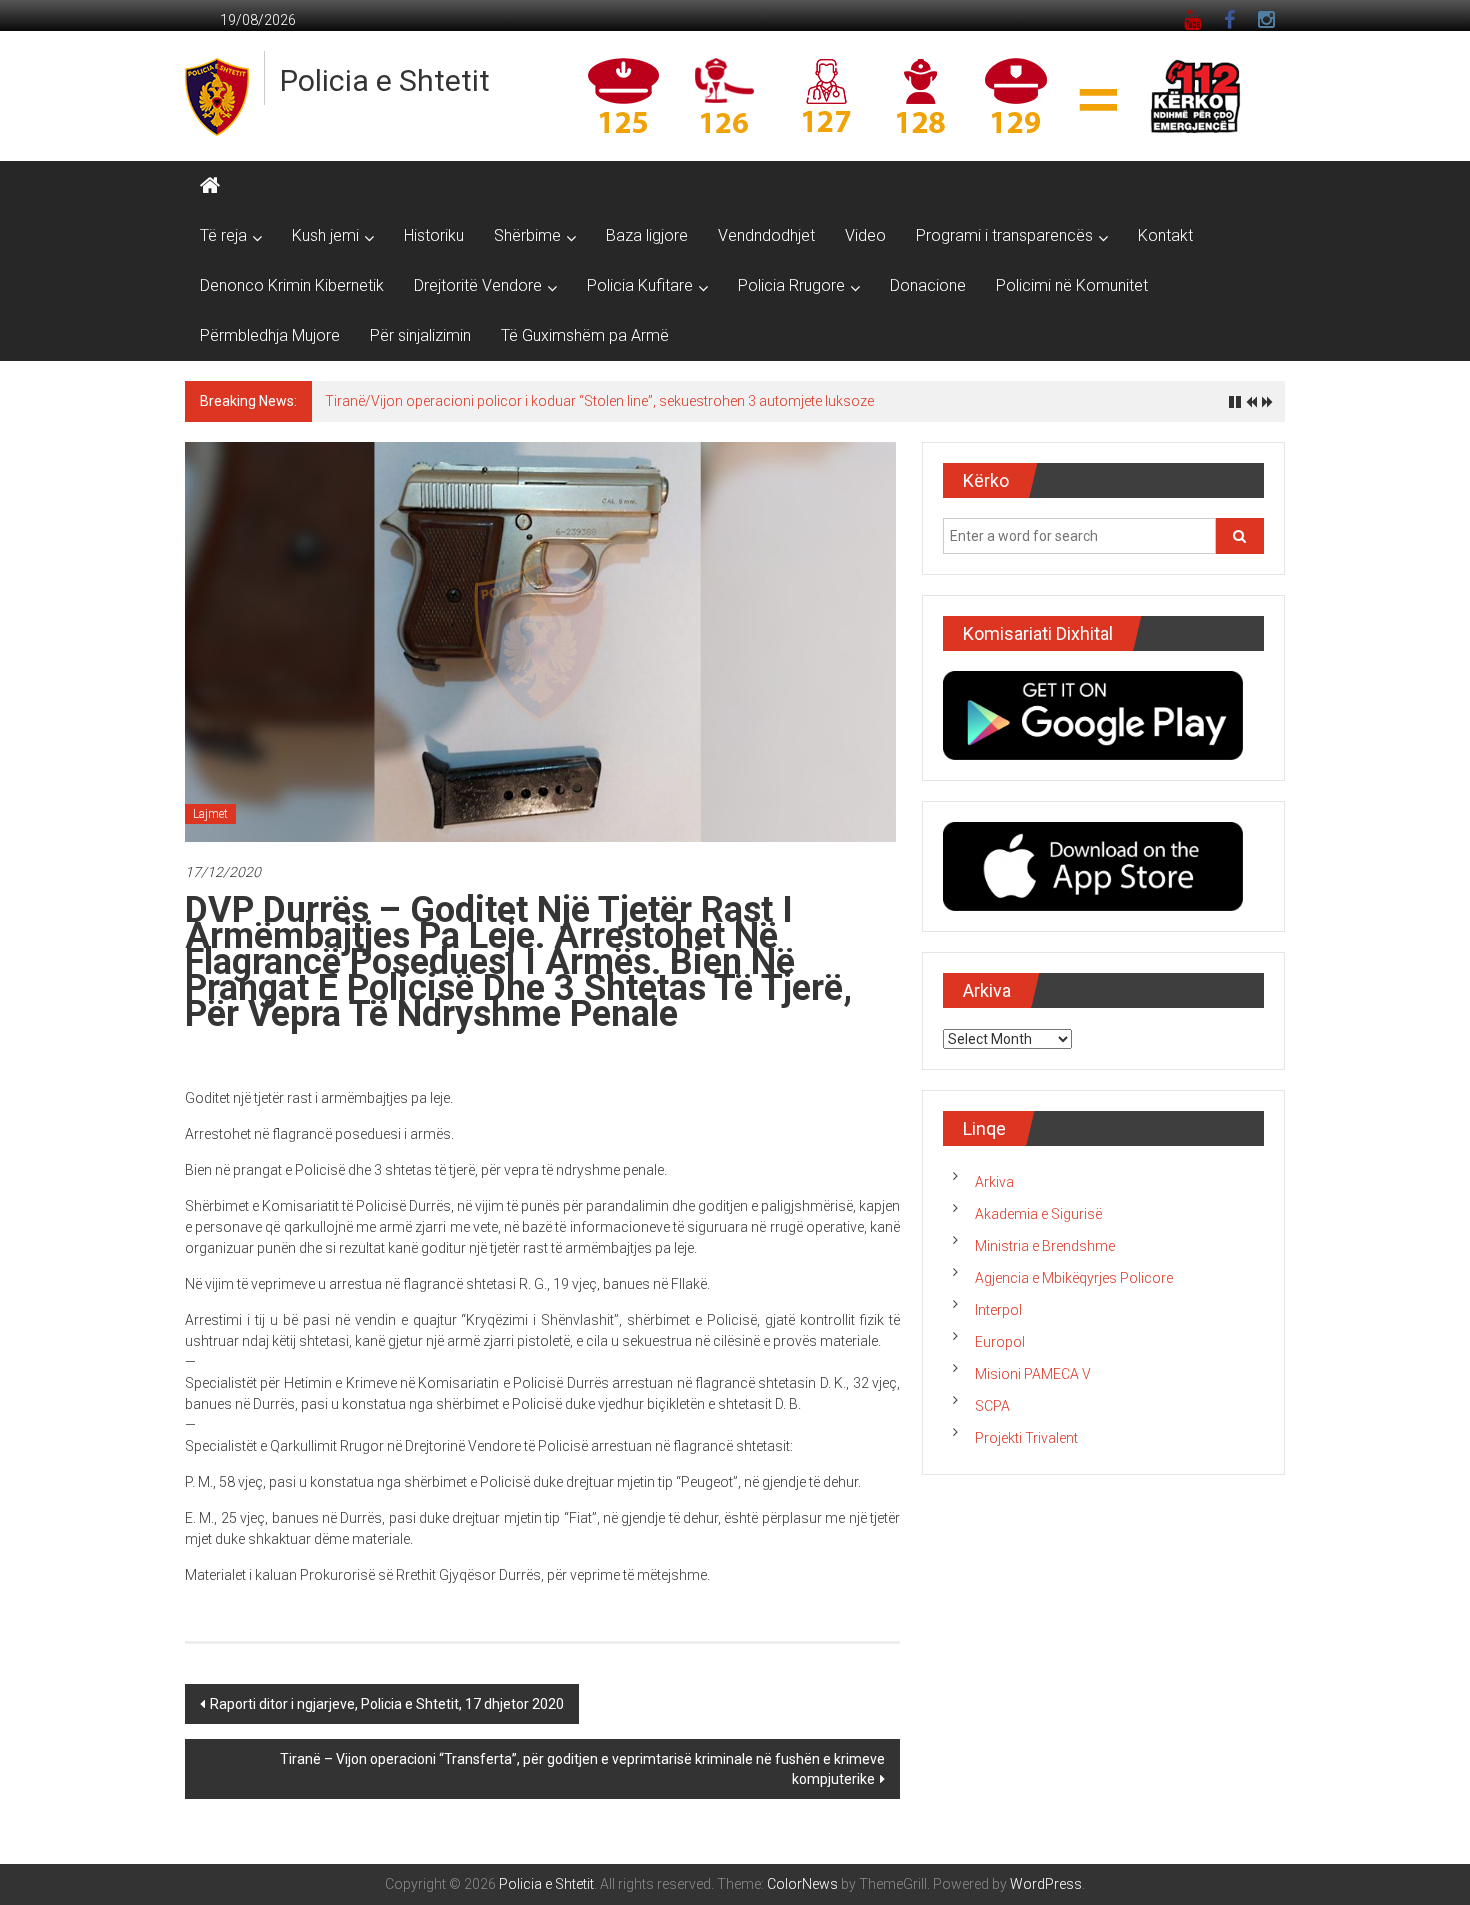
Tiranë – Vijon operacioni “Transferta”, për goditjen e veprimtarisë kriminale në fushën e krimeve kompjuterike (582, 1769)
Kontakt (1165, 235)
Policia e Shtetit (385, 80)
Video (865, 235)
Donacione (928, 285)
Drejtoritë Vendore (478, 285)
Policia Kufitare (640, 285)
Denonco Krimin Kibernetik (292, 285)
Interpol (998, 1310)
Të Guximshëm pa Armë (585, 335)
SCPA (992, 1406)
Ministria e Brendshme (1045, 1246)
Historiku (434, 235)
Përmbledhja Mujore (270, 335)
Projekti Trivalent (1026, 1438)
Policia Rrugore (791, 285)
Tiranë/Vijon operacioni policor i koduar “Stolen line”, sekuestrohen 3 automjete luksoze (599, 401)
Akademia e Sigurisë (1038, 1214)
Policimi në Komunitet (1072, 285)
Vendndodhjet (766, 235)
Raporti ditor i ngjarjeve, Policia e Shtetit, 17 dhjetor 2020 (387, 1704)
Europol (1000, 1342)
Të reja (223, 235)
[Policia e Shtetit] (210, 186)
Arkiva (994, 1182)
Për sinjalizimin (420, 335)
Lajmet (210, 814)
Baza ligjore (647, 235)
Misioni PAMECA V (1033, 1374)
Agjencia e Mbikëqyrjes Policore (1074, 1278)
